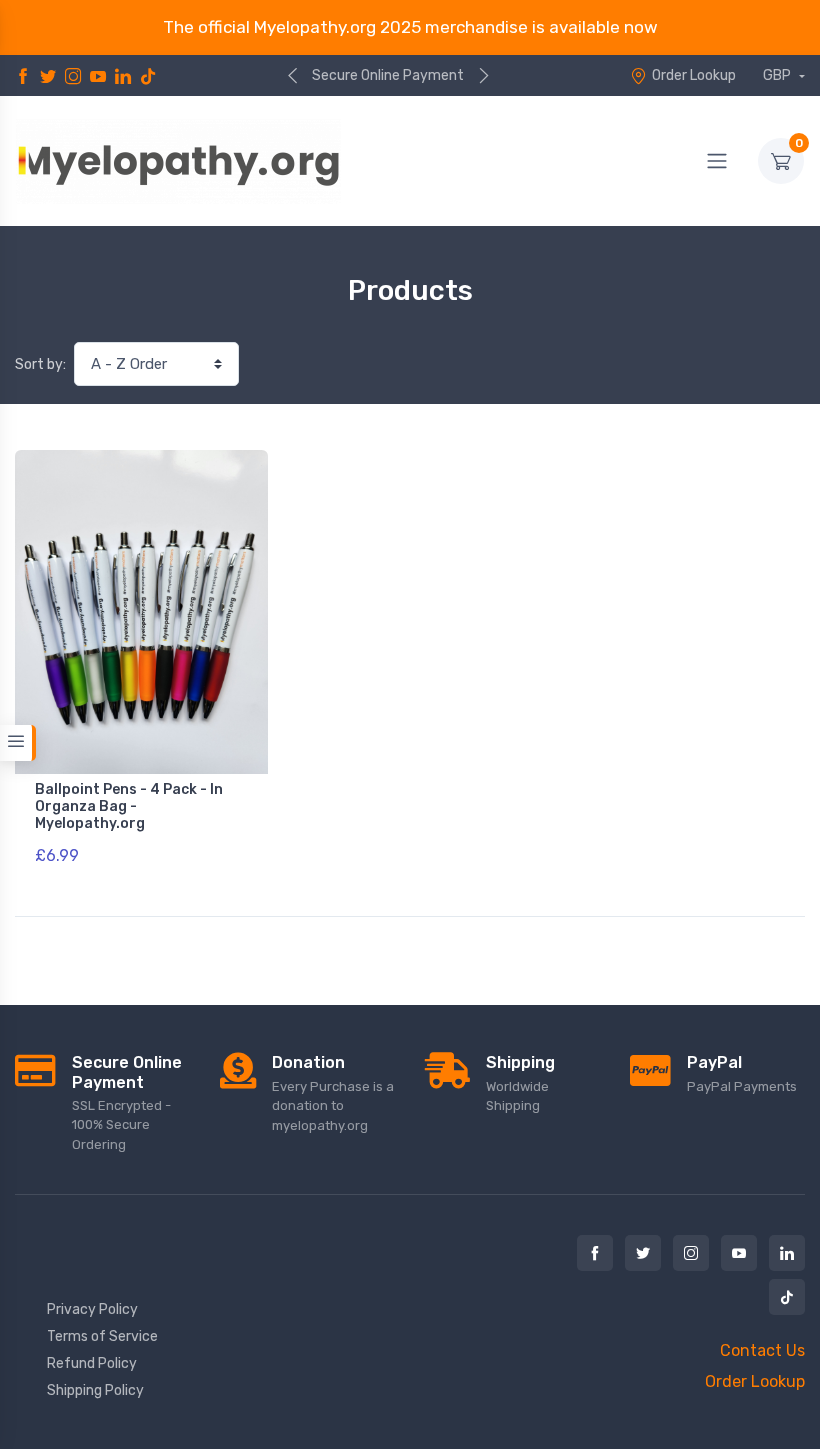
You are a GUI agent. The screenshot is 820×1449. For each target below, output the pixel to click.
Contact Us (762, 1350)
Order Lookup (694, 75)
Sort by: (40, 364)
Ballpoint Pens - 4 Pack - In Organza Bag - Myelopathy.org (129, 806)
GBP (778, 75)
